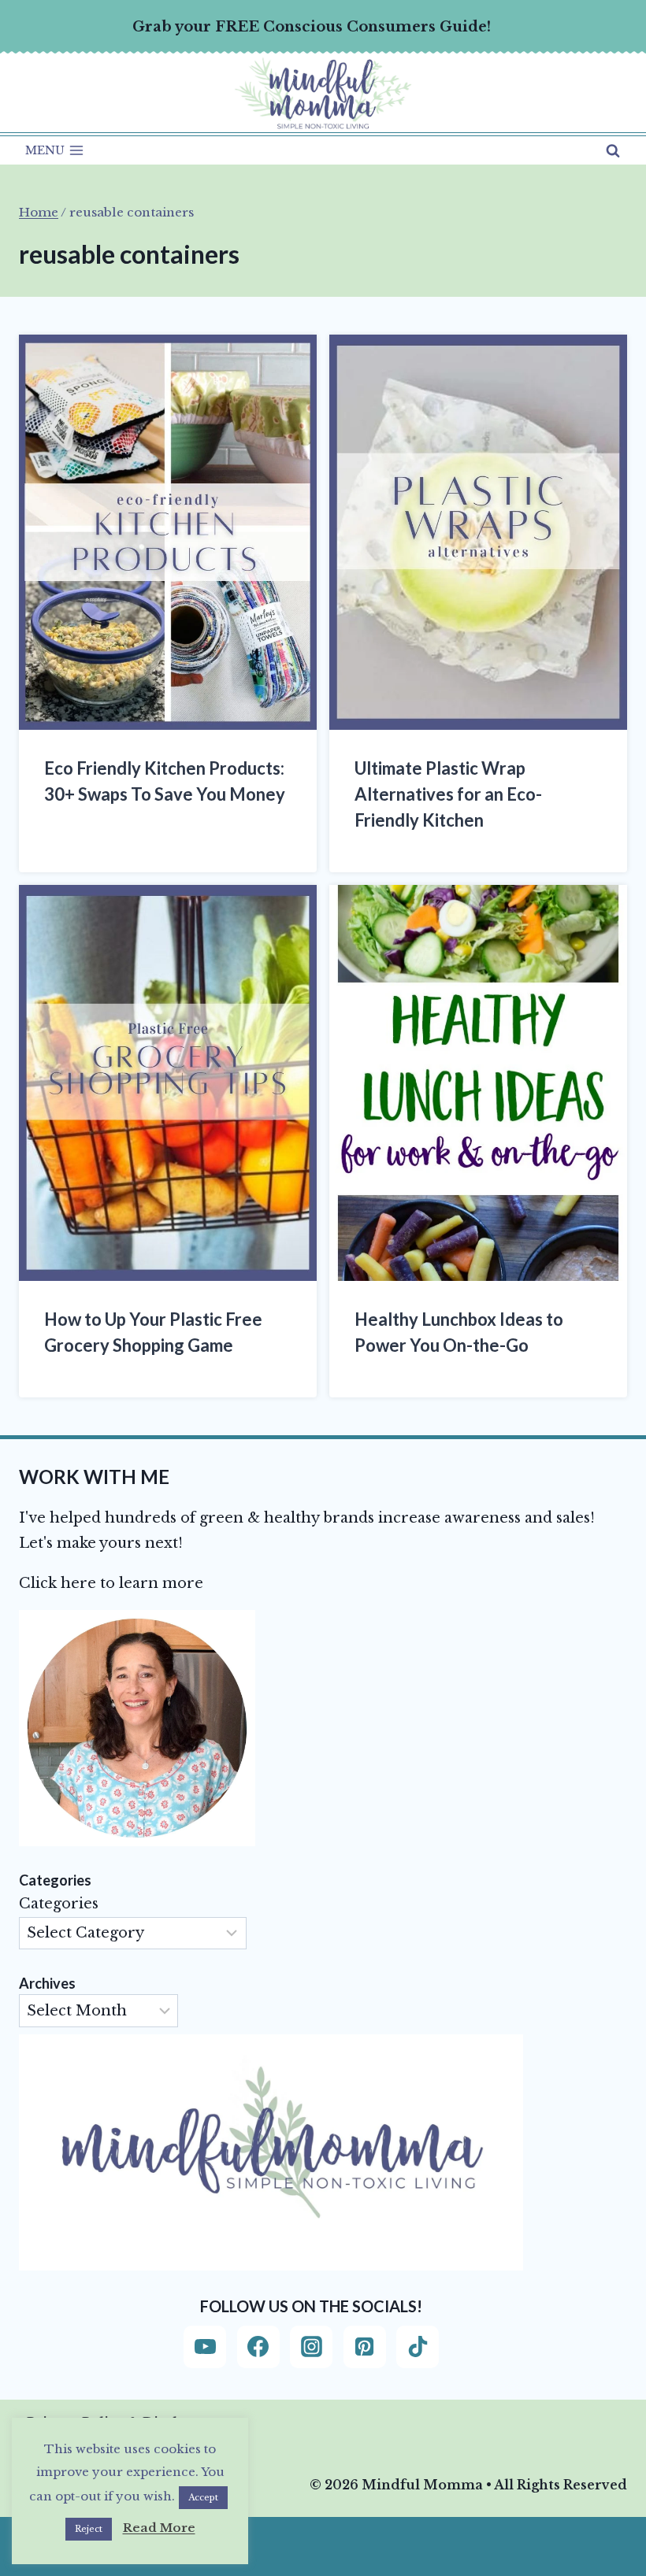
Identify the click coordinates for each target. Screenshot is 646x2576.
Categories (59, 1904)
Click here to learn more (111, 1583)
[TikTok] (418, 2347)
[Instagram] (311, 2347)
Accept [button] (203, 2497)
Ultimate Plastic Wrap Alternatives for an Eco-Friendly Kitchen (448, 794)
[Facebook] (258, 2347)
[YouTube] (205, 2347)
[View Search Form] (613, 150)
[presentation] (168, 533)
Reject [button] (89, 2529)
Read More (159, 2528)
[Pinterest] (365, 2347)
